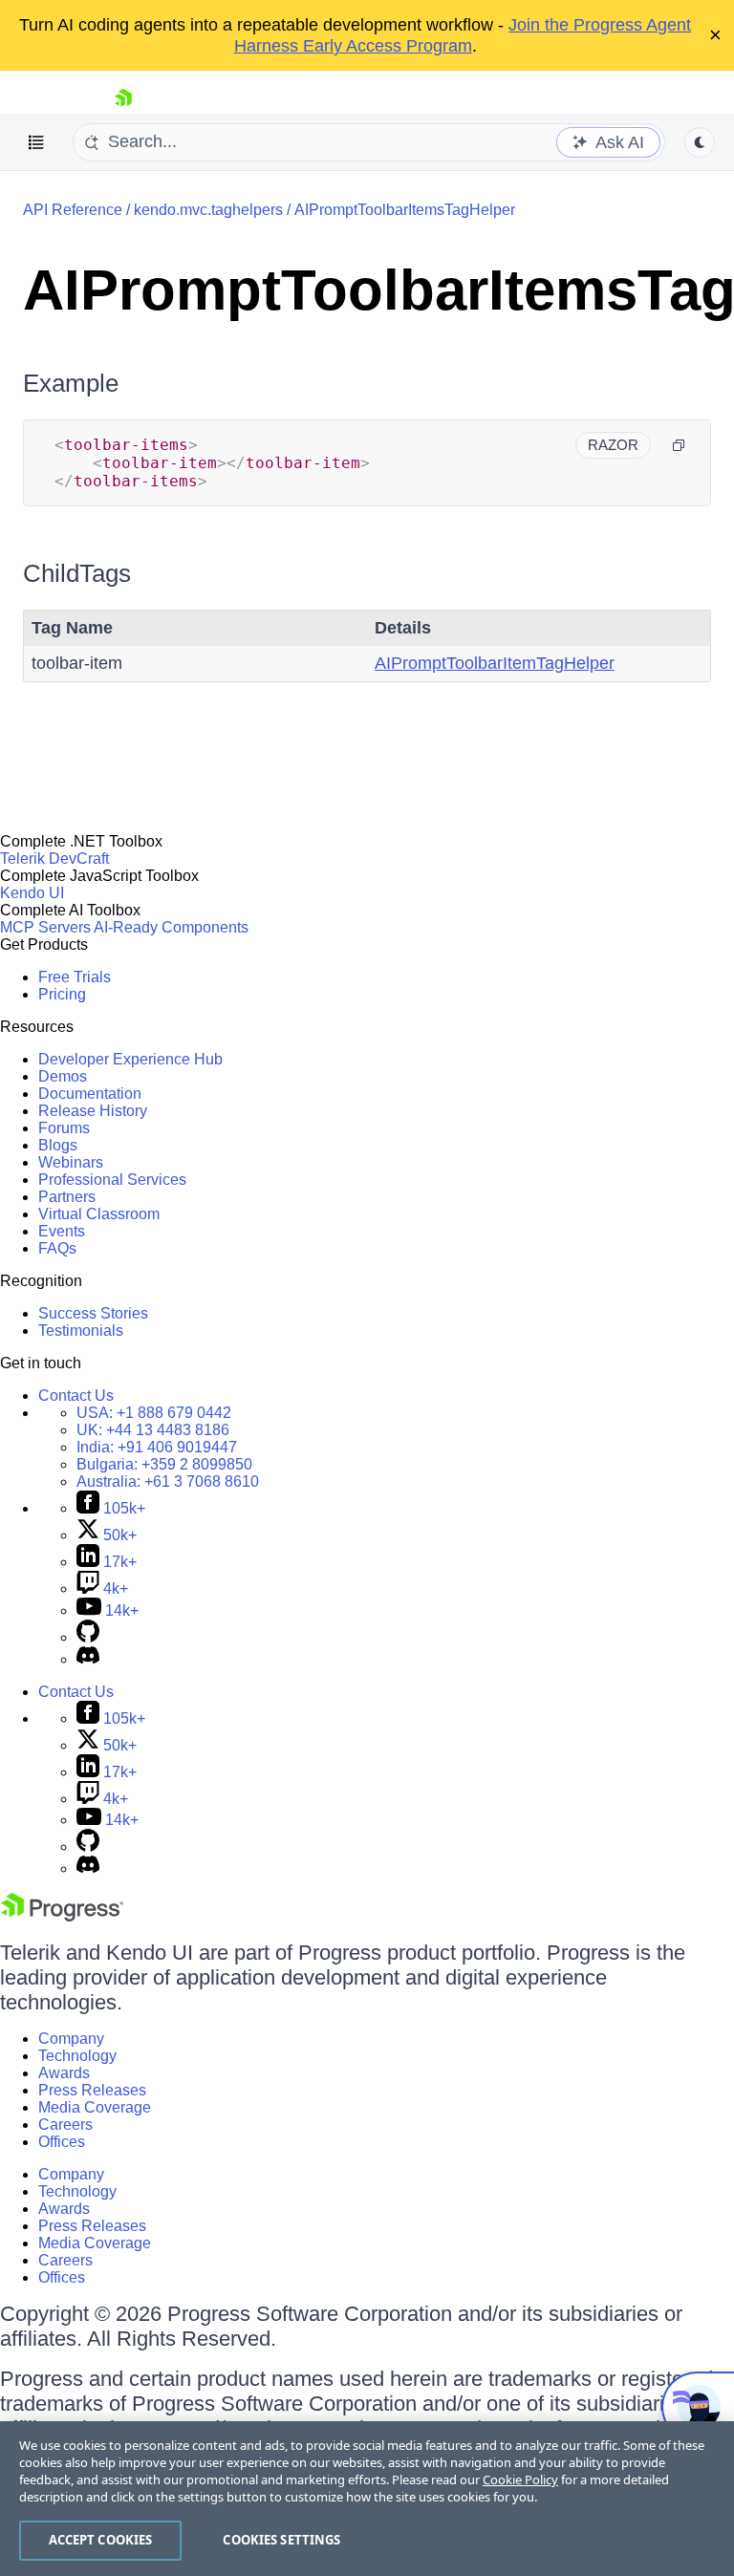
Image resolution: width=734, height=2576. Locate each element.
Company (71, 2039)
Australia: (168, 1481)
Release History (93, 1111)
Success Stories (93, 1313)
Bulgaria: (164, 1464)
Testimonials (81, 1331)
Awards (64, 2073)
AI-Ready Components (171, 927)
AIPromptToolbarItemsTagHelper (405, 210)
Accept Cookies (101, 2540)
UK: (153, 1430)
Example (71, 383)
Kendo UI (32, 893)
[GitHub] (88, 1637)
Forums (64, 1128)
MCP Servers (45, 927)
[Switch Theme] (700, 142)
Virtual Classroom (99, 1214)
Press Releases (92, 2090)
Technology (77, 2056)
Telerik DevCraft (54, 859)
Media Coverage (95, 2107)
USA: (154, 1413)
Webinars (71, 1162)
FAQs (57, 1248)
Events (62, 1231)
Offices (62, 2142)
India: (157, 1447)
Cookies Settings (281, 2540)
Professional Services (112, 1180)
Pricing (62, 994)
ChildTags (77, 573)
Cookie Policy (520, 2479)
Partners (67, 1197)
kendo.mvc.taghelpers (208, 210)
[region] (367, 2499)
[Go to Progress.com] (62, 1916)
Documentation (90, 1094)
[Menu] (36, 142)
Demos (63, 1076)
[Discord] (88, 1659)
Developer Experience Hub (130, 1059)
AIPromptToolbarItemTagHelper (495, 663)
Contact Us (76, 1395)
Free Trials (75, 977)
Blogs (58, 1145)
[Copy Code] (679, 445)
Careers (65, 2125)
